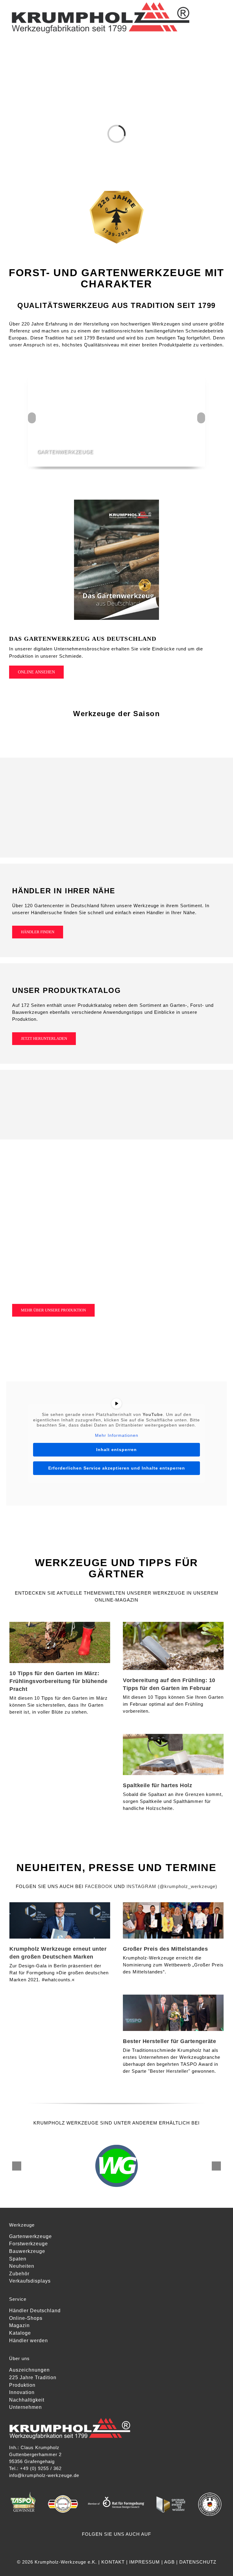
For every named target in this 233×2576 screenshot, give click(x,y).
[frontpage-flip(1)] (116, 502)
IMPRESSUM (145, 2562)
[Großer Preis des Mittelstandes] (173, 1920)
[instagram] (117, 2545)
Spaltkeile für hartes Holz (157, 1785)
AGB (169, 2562)
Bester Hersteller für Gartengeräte (169, 2041)
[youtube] (127, 2545)
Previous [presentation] (32, 418)
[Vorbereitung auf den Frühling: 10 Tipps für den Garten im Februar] (173, 1646)
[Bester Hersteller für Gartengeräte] (173, 2013)
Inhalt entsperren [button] (116, 1450)
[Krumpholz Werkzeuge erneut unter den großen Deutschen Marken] (60, 1920)
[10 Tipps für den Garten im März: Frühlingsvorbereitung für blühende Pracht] (60, 1642)
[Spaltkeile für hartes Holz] (173, 1754)
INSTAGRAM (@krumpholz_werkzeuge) (172, 1886)
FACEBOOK (99, 1886)
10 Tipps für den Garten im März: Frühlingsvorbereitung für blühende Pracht (58, 1681)
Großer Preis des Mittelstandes (165, 1949)
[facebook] (106, 2545)
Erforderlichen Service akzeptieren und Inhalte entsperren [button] (117, 1468)
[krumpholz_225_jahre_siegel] (116, 192)
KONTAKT (113, 2562)
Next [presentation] (201, 418)
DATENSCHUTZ (198, 2562)
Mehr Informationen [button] (117, 1435)
